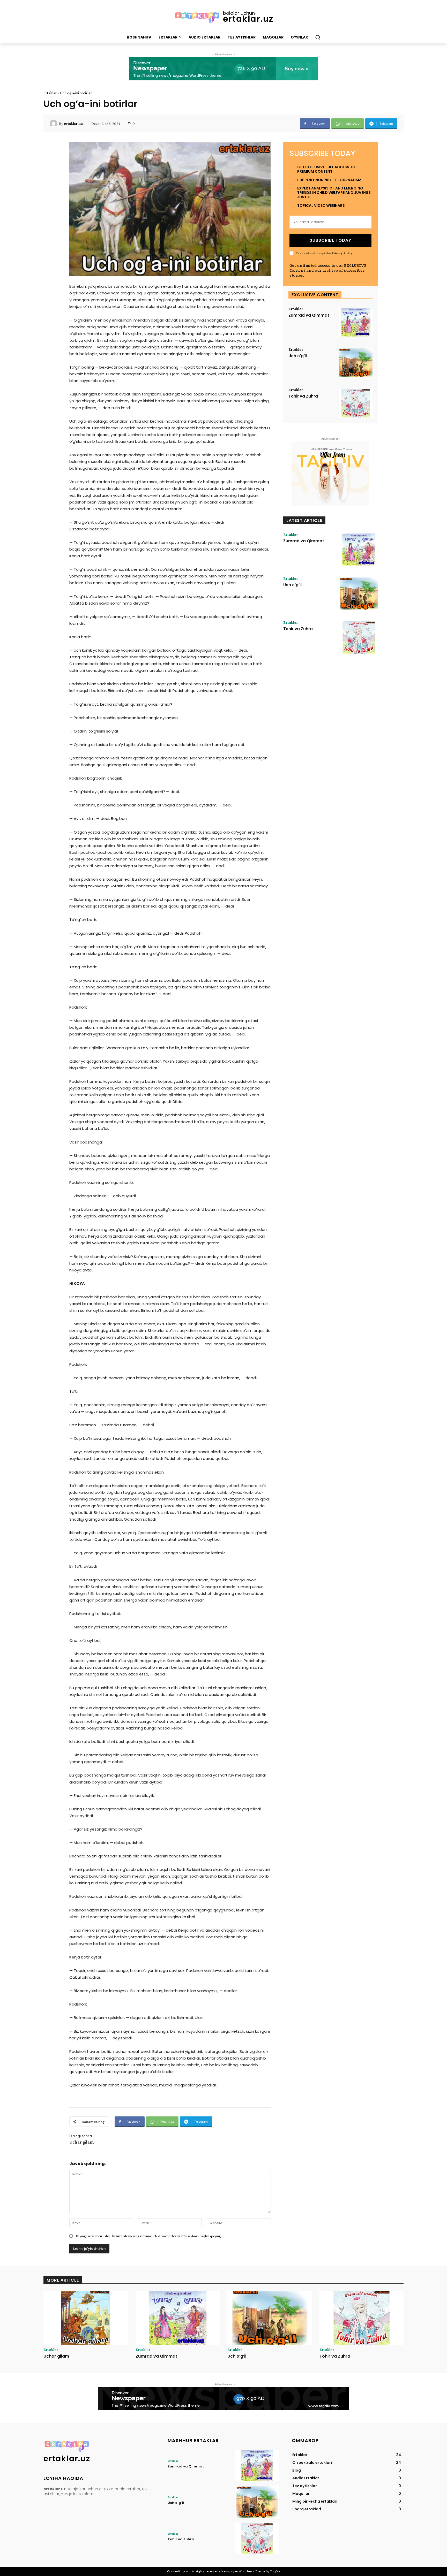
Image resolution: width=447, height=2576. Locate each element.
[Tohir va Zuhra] (356, 403)
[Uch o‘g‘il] (356, 363)
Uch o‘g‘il (298, 356)
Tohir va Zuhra (303, 396)
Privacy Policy (342, 253)
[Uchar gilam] (86, 2318)
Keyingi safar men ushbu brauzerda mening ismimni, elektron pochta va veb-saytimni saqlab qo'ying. (149, 2236)
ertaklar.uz (73, 124)
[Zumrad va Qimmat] (356, 322)
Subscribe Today (330, 240)
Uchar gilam (81, 2142)
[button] (318, 37)
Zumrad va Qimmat (309, 315)
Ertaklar (50, 93)
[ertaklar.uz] (54, 124)
